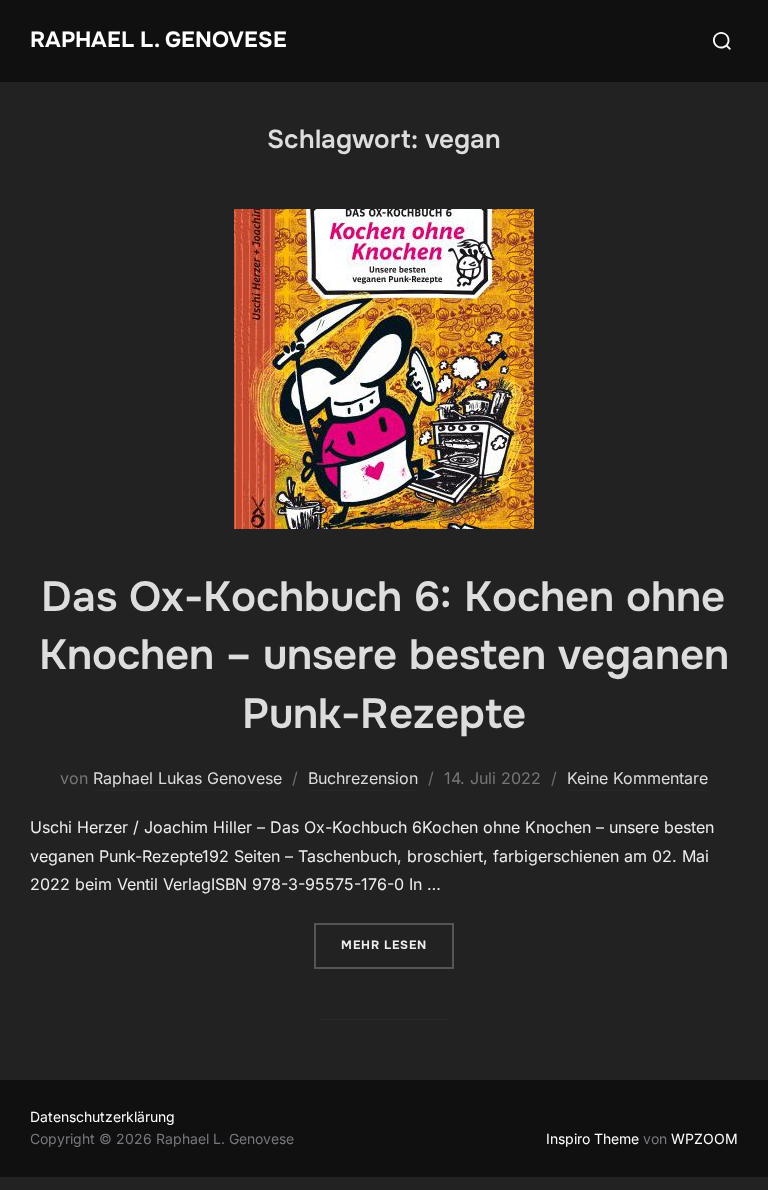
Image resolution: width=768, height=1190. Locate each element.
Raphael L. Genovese (158, 40)
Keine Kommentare (637, 778)
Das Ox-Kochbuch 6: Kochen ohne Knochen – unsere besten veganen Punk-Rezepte (384, 656)
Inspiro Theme (592, 1138)
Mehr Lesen (397, 944)
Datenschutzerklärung (102, 1116)
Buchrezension (363, 778)
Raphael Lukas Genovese (187, 778)
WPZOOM (704, 1138)
